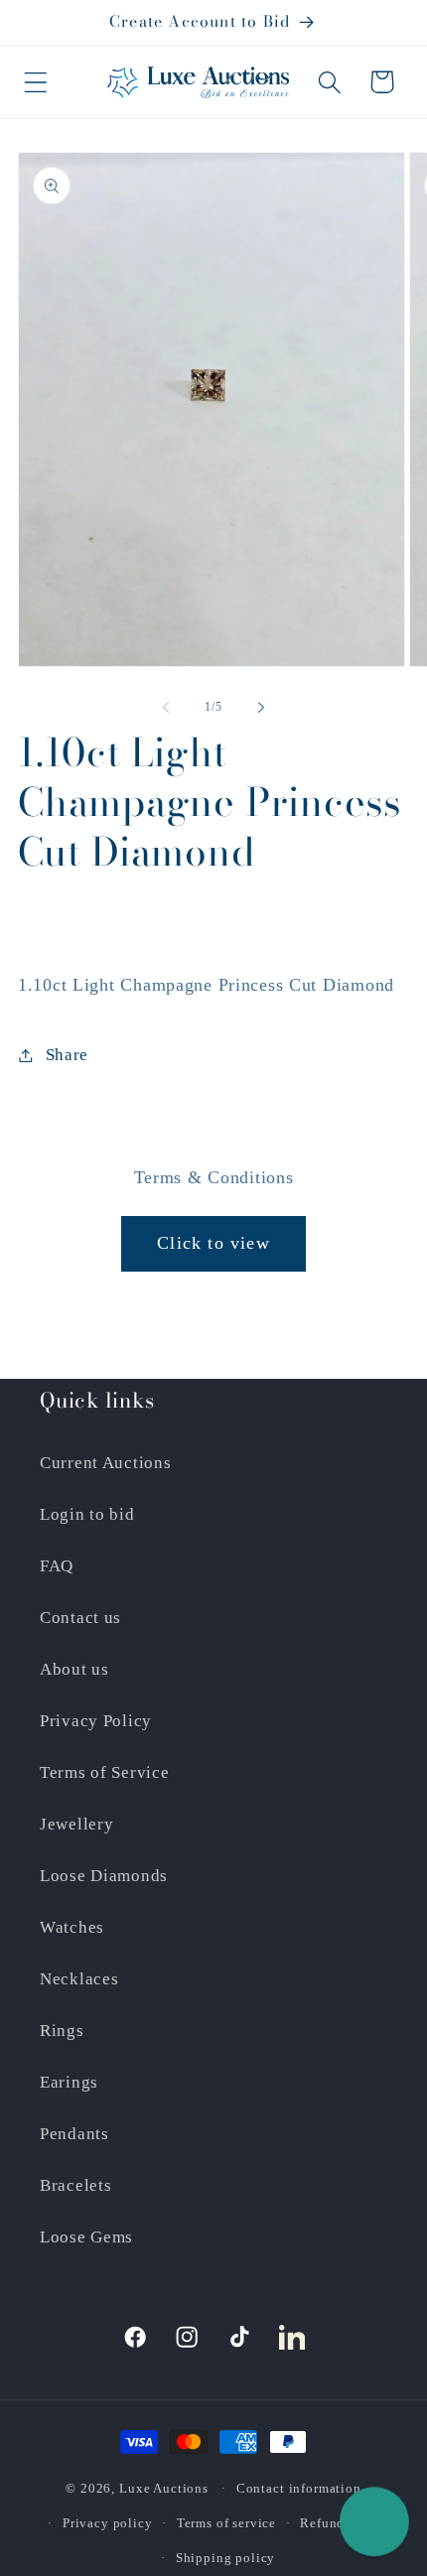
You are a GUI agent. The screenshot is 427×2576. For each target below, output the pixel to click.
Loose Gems (86, 2237)
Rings (62, 2031)
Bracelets (75, 2185)
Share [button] (67, 1055)
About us (74, 1669)
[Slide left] (166, 707)
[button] (36, 82)
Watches (72, 1927)
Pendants (74, 2134)
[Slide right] (261, 707)
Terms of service (226, 2523)
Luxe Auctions (164, 2488)
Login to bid (87, 1514)
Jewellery (76, 1824)
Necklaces (79, 1979)
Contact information (299, 2488)
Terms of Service (105, 1772)
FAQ (57, 1566)
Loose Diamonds (104, 1876)
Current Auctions (106, 1463)
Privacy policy (108, 2523)
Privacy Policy (96, 1721)
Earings (69, 2082)
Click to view (213, 1243)
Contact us (80, 1618)
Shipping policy (226, 2558)
